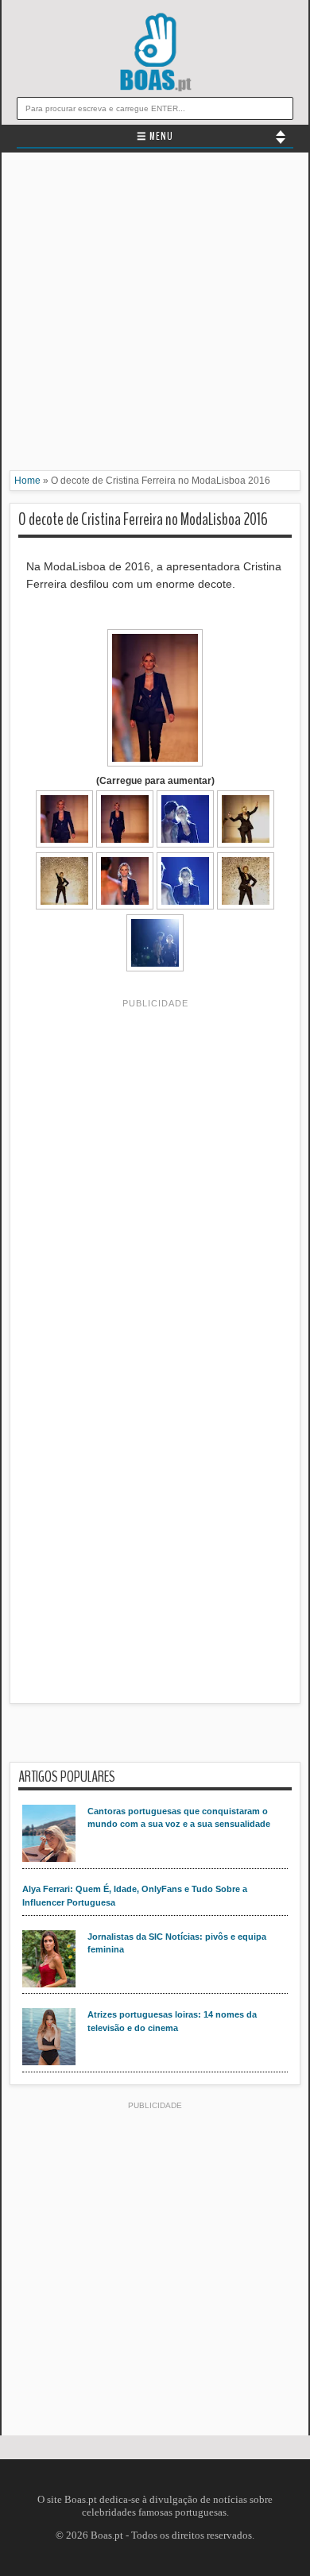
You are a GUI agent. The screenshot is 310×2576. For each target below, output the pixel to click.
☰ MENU (155, 137)
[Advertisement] (155, 315)
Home (27, 481)
